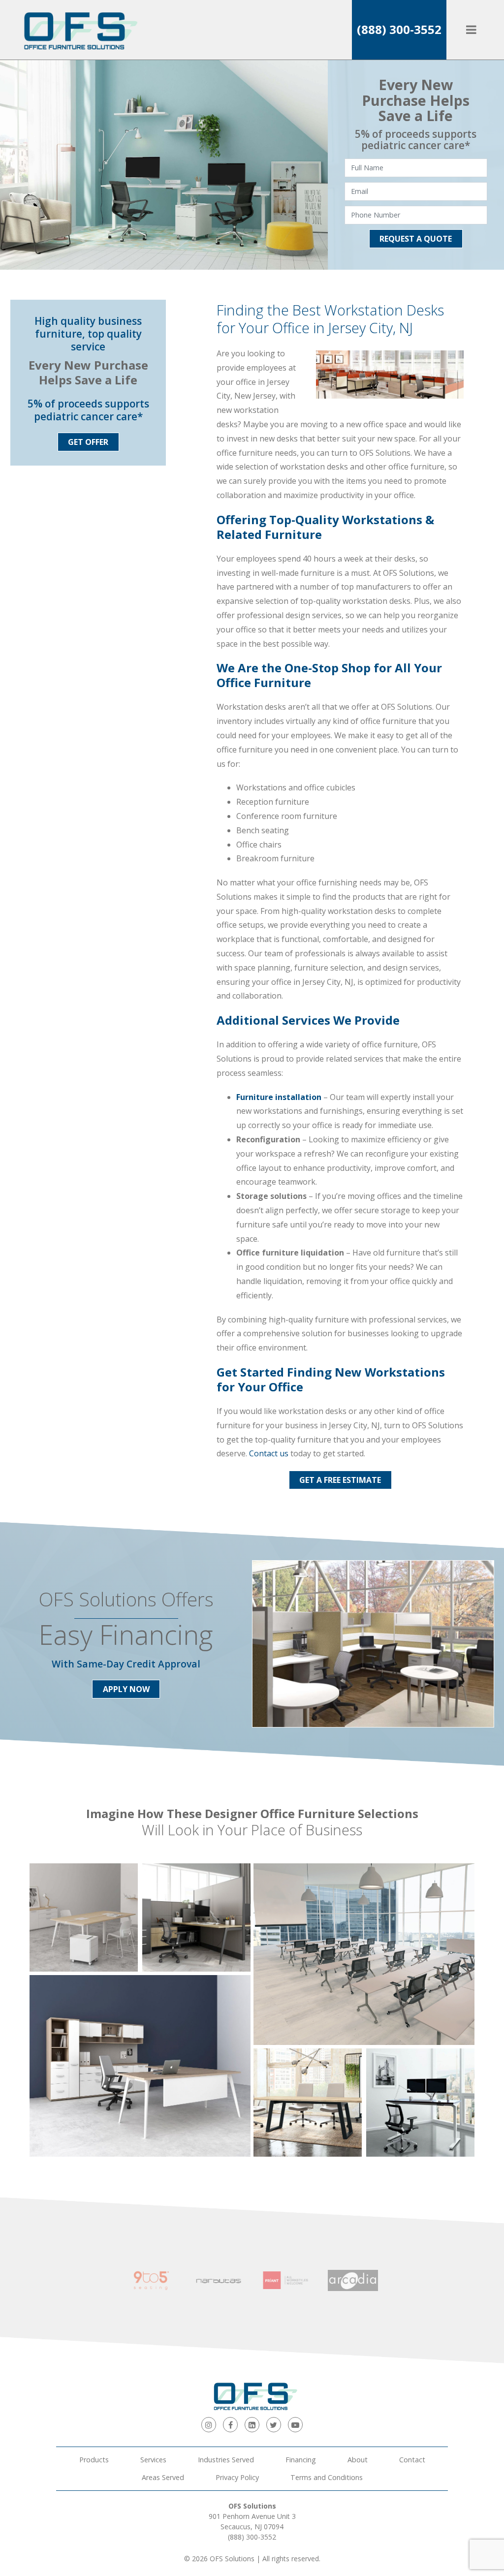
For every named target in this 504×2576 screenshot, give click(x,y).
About (358, 2460)
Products (94, 2460)
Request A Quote (416, 239)
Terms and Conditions (327, 2477)
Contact (412, 2460)
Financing (301, 2460)
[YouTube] (295, 2424)
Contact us (269, 1453)
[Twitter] (274, 2424)
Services (153, 2460)
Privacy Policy (237, 2477)
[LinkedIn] (252, 2424)
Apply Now (126, 1689)
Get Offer (88, 442)
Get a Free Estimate (340, 1480)
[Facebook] (230, 2424)
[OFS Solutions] (76, 30)
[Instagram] (209, 2424)
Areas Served (163, 2477)
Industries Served (226, 2460)
